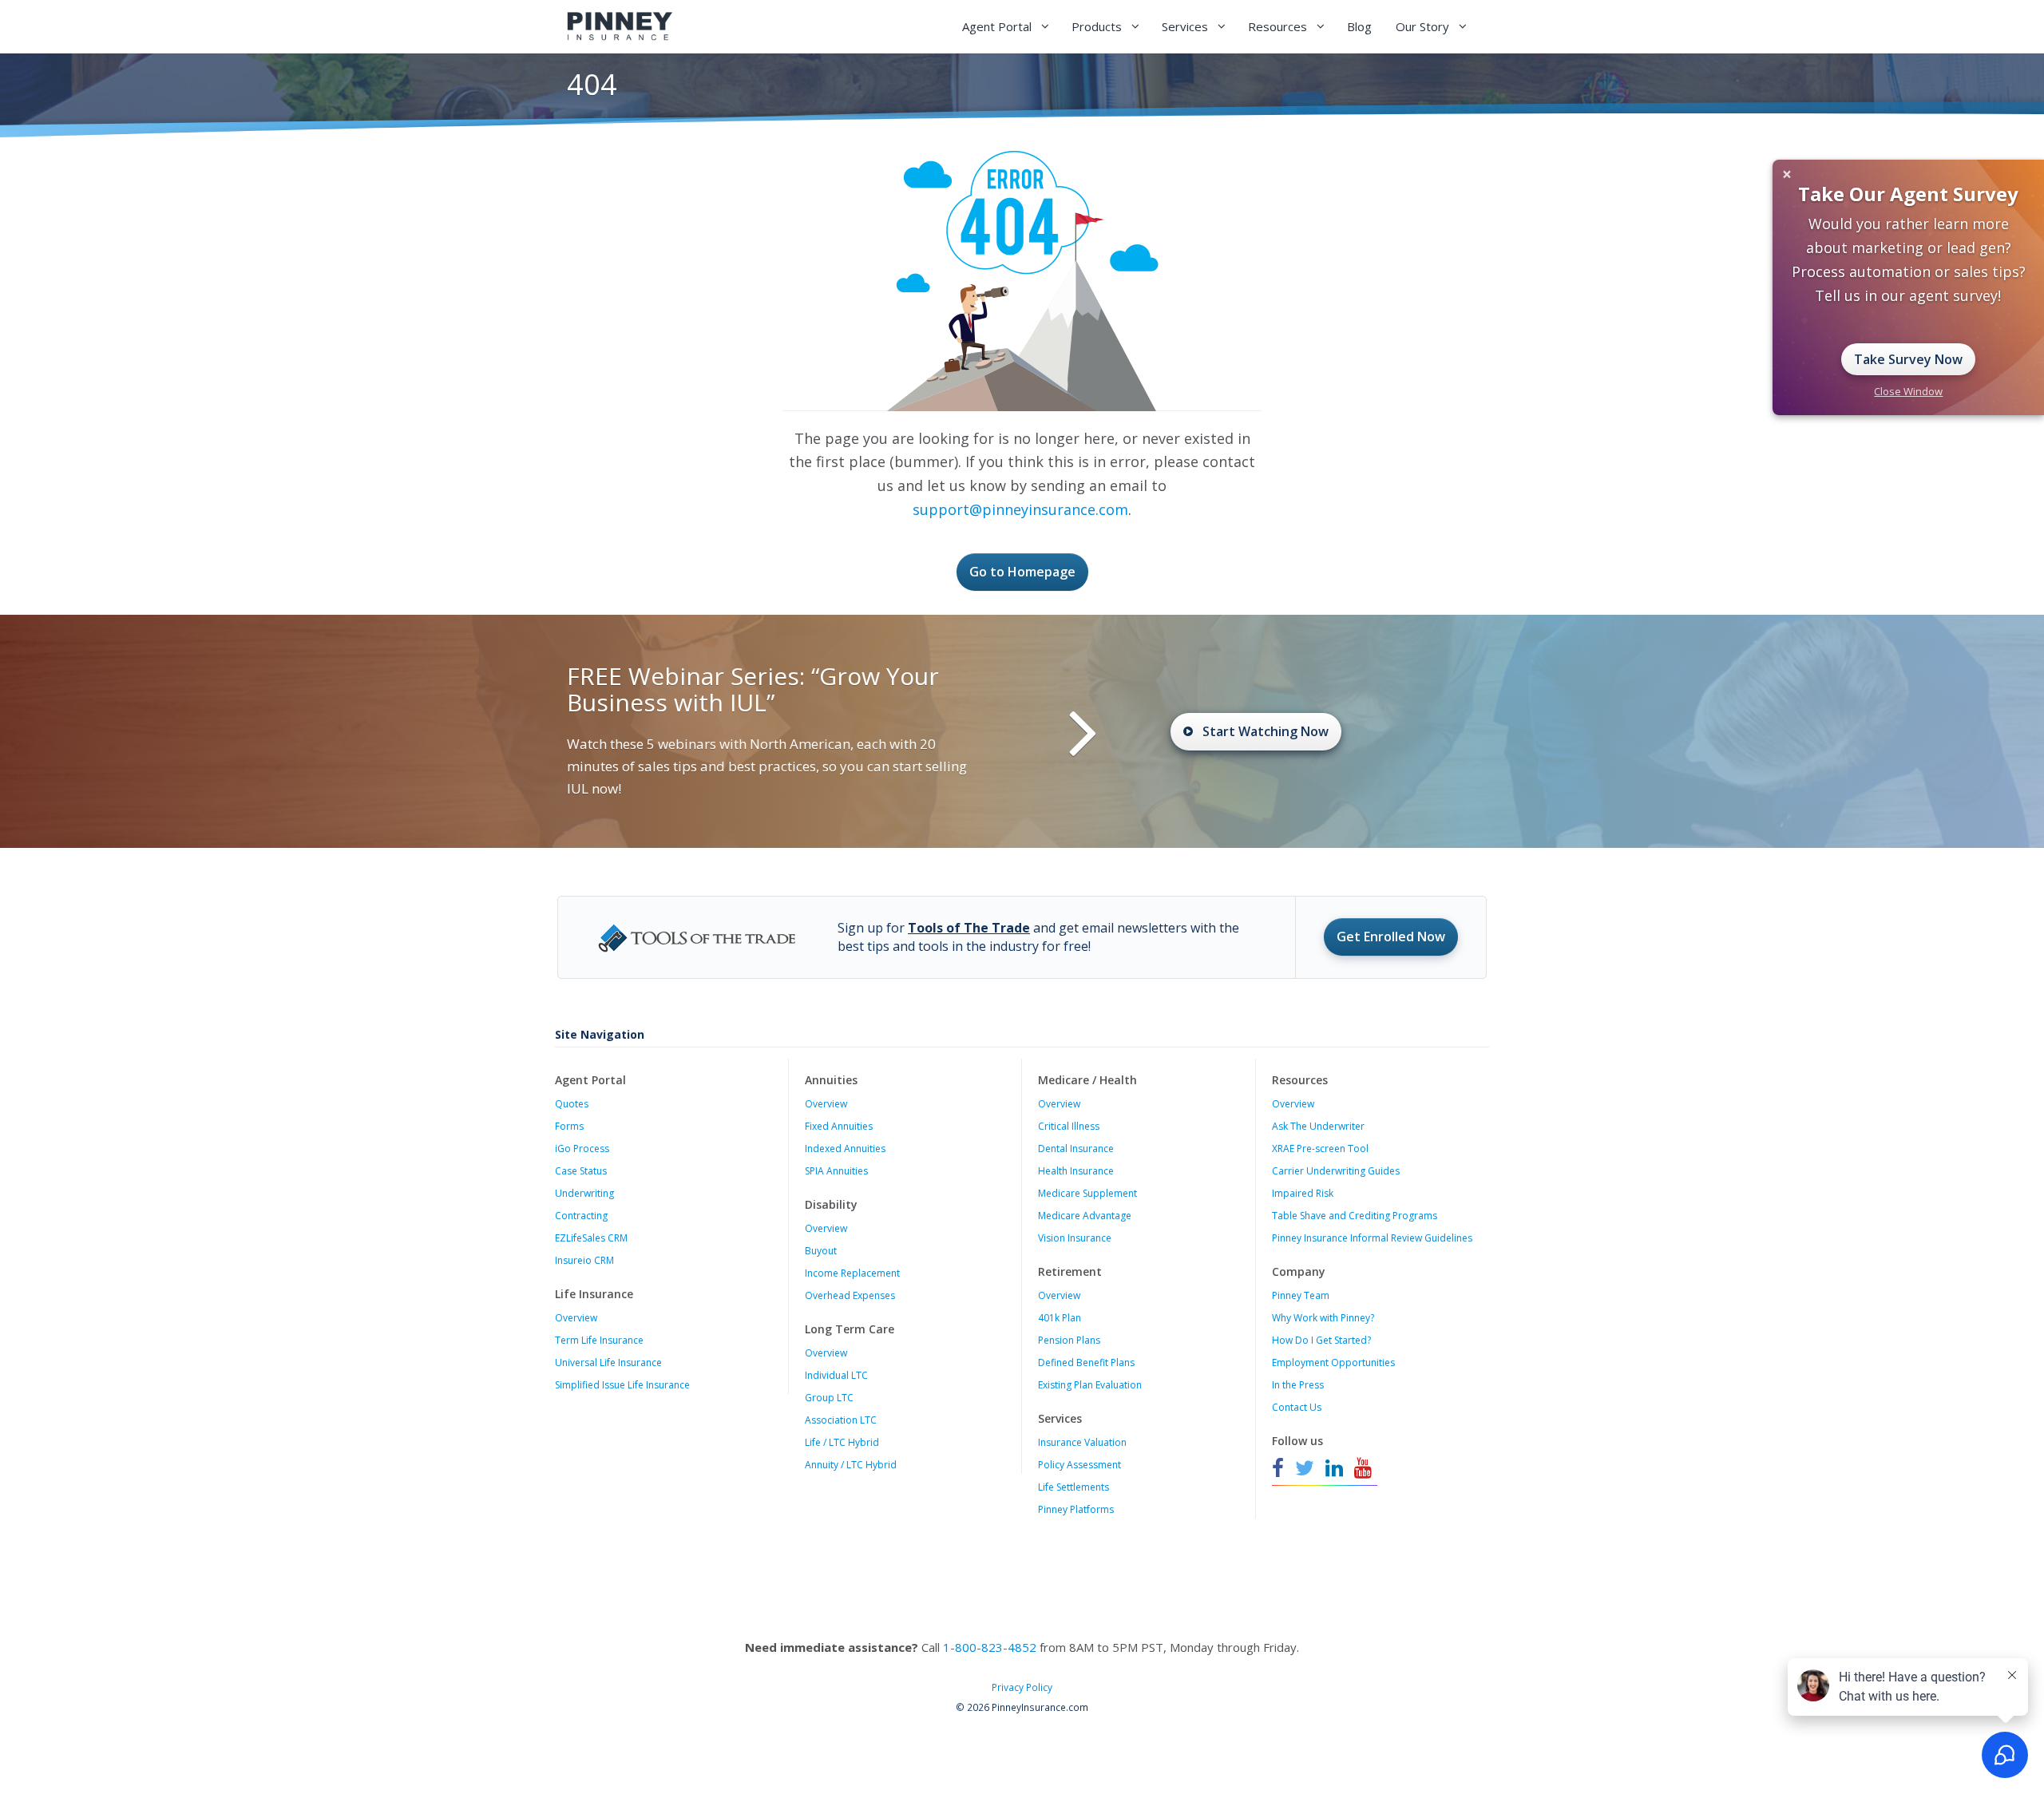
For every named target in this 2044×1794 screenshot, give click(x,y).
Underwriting (584, 1193)
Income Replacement (852, 1273)
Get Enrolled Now (1391, 937)
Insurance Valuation (1082, 1442)
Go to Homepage (1022, 572)
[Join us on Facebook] (1280, 1468)
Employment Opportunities (1333, 1362)
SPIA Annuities (836, 1171)
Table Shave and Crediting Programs (1355, 1216)
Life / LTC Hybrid (842, 1442)
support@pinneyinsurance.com (1020, 509)
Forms (569, 1126)
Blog (1359, 26)
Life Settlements (1073, 1487)
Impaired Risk (1303, 1193)
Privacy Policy (1022, 1687)
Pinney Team (1301, 1295)
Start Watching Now (1266, 731)
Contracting (581, 1216)
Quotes (572, 1104)
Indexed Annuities (845, 1148)
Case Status (581, 1171)
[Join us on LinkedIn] (1334, 1468)
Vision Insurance (1075, 1238)
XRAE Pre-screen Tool (1320, 1148)
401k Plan (1060, 1318)
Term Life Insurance (599, 1340)
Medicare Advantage (1085, 1216)
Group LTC (829, 1398)
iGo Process (582, 1148)
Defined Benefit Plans (1086, 1362)
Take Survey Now (1908, 359)
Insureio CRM (584, 1260)
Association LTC (841, 1420)
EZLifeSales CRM (591, 1238)
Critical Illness (1069, 1126)
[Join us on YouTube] (1363, 1468)
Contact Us (1297, 1407)
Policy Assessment (1079, 1465)
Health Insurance (1076, 1171)
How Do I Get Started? (1321, 1340)
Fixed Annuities (839, 1126)
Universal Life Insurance (608, 1362)
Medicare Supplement (1087, 1193)
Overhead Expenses (850, 1295)
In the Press (1298, 1385)
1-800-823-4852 (990, 1647)
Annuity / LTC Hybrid (851, 1465)
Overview (576, 1318)
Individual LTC (836, 1375)
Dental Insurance (1076, 1148)
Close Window (1908, 391)
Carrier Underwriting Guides (1336, 1171)
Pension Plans (1069, 1340)
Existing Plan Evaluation (1090, 1385)
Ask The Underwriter (1318, 1126)
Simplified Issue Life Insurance (622, 1385)
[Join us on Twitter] (1305, 1468)
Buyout (821, 1251)
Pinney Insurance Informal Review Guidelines (1372, 1238)
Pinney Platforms (1076, 1509)
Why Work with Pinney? (1323, 1318)
